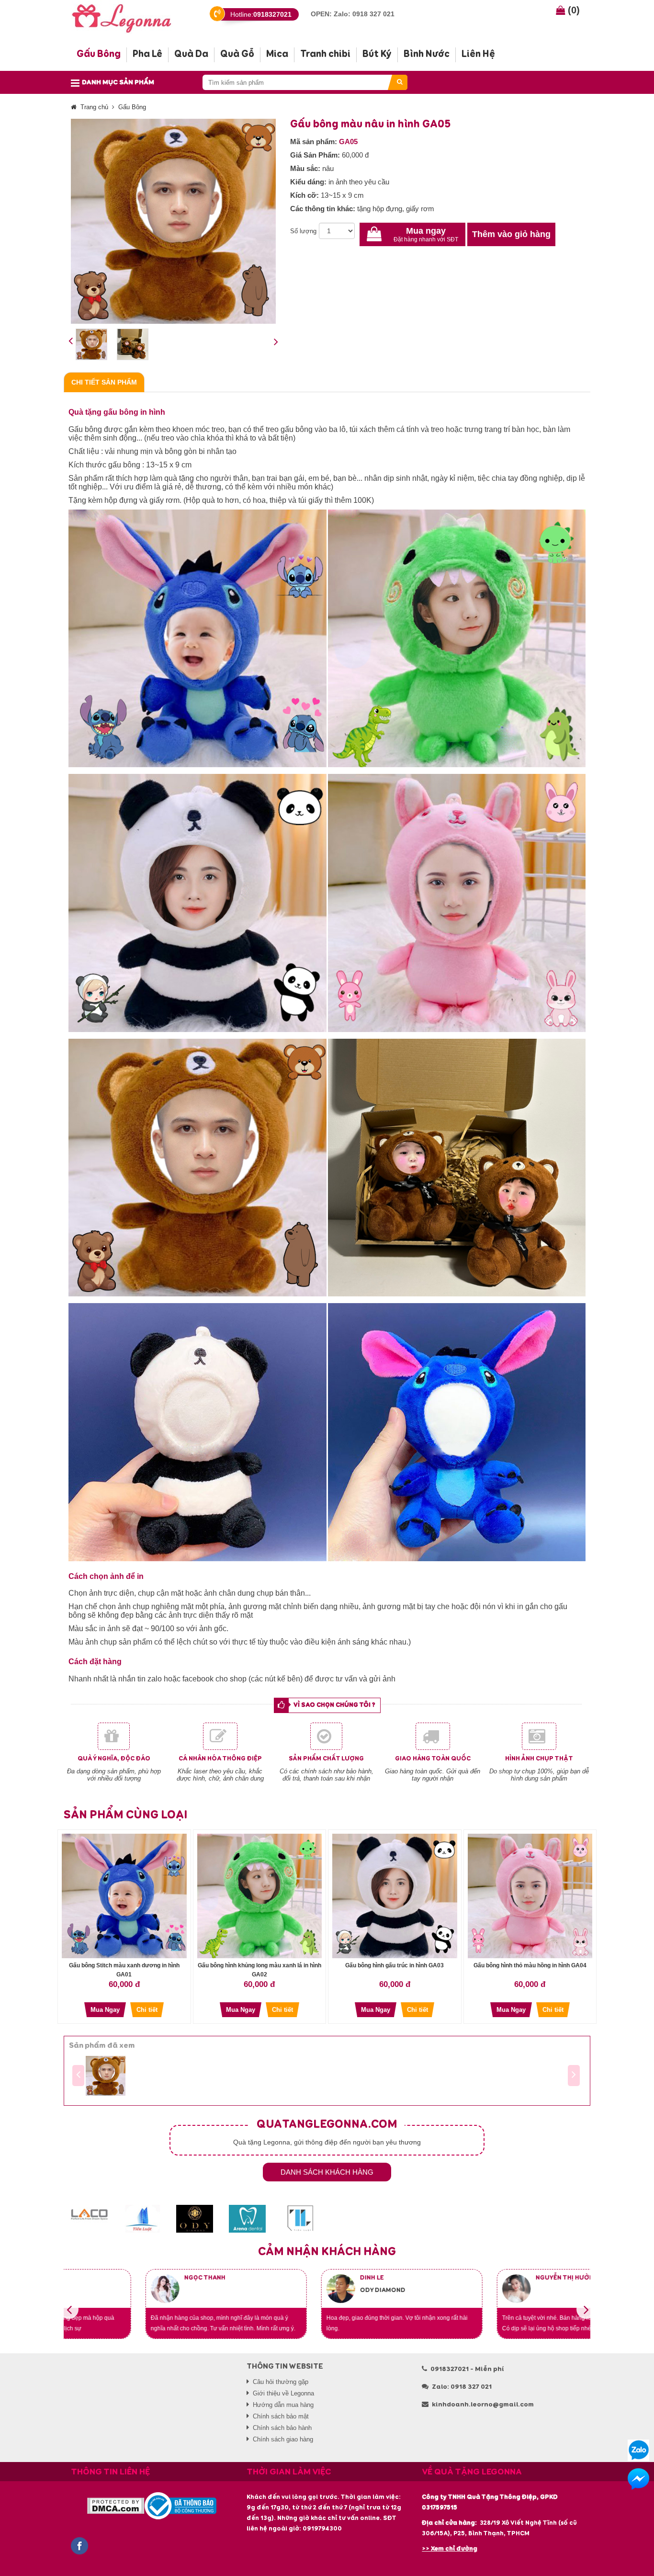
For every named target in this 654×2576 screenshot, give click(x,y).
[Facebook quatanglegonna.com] (79, 2546)
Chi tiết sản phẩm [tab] (104, 382)
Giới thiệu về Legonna (283, 2393)
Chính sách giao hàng (283, 2439)
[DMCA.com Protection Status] (116, 2505)
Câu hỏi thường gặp (281, 2382)
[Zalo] (638, 2450)
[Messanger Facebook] (638, 2479)
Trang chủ (94, 107)
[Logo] (130, 17)
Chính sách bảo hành (282, 2428)
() (572, 10)
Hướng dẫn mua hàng (283, 2405)
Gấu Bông (132, 107)
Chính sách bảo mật (281, 2416)
